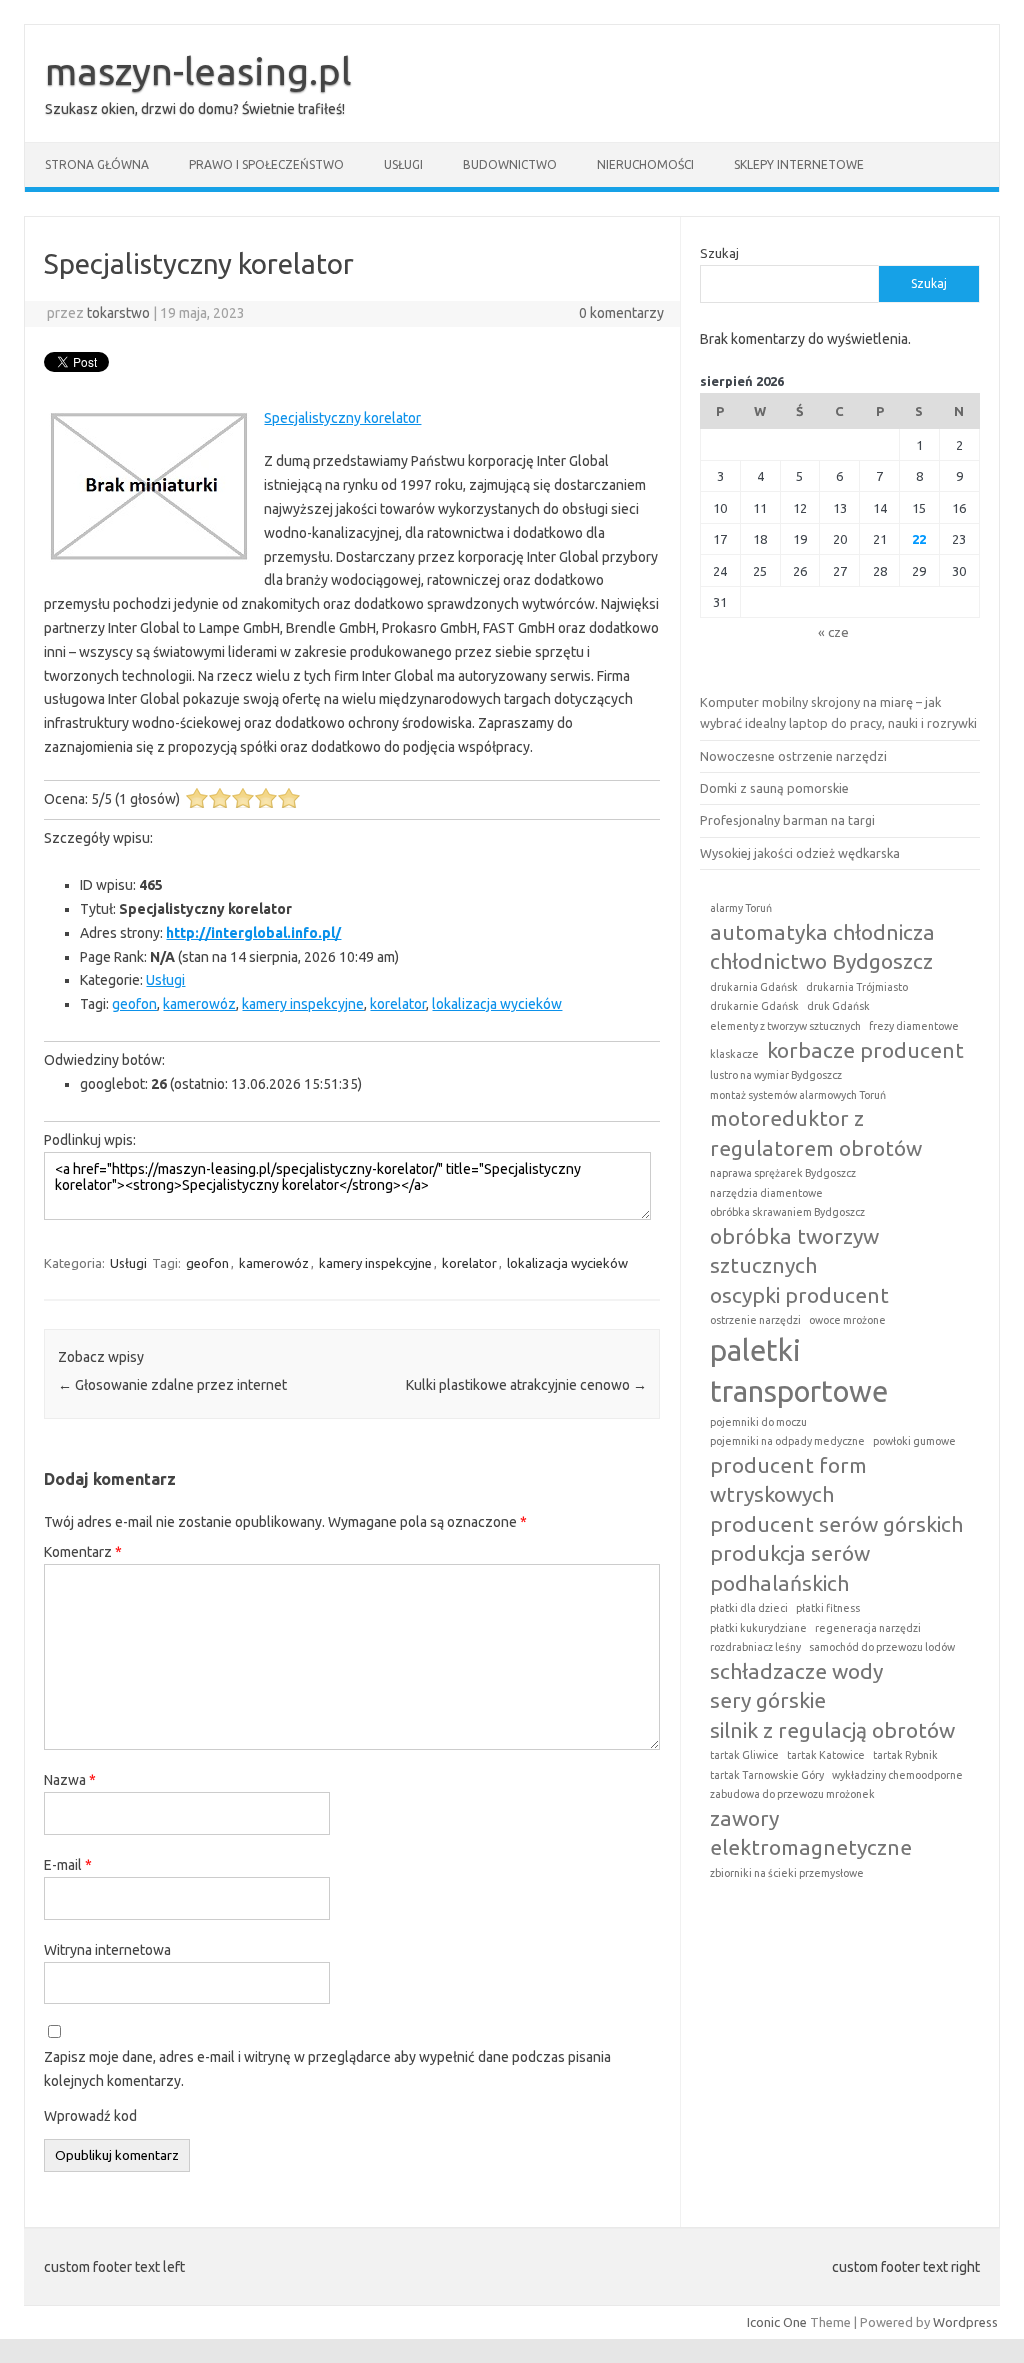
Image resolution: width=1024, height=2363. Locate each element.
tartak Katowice (826, 1755)
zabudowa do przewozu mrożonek (792, 1794)
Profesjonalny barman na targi (787, 820)
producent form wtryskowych (788, 1479)
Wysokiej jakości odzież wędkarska (800, 853)
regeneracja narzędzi (868, 1628)
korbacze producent (865, 1050)
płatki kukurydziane (758, 1628)
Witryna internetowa (107, 1950)
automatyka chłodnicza (822, 932)
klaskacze (734, 1054)
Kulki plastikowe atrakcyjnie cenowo (526, 1385)
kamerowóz (199, 1004)
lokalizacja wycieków (497, 1004)
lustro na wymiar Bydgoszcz (776, 1075)
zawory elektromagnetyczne (811, 1832)
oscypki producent (799, 1295)
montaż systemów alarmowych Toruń (798, 1095)
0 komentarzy (621, 313)
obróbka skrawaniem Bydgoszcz (787, 1212)
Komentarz (83, 1552)
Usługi (403, 164)
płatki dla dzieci (749, 1608)
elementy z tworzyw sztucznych (785, 1026)
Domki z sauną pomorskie (774, 788)
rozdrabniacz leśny (755, 1647)
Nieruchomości (645, 164)
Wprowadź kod (90, 2116)
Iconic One (777, 2322)
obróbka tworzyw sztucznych (794, 1250)
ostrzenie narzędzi (755, 1320)
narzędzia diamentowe (766, 1193)
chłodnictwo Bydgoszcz (821, 961)
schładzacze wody (796, 1671)
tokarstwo (118, 313)
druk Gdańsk (838, 1006)
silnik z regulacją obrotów (832, 1730)
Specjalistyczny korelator (342, 418)
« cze (833, 632)
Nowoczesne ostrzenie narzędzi (793, 756)
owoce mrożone (847, 1320)
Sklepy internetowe (799, 164)
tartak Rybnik (905, 1755)
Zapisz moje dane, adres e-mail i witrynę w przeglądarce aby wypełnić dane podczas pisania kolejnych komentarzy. (327, 2069)
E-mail (68, 1865)
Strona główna (97, 164)
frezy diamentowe (914, 1026)
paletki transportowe (799, 1371)
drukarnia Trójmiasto (857, 987)
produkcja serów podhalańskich (790, 1567)
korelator (398, 1004)
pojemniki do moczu (758, 1422)
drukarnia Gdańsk (754, 987)
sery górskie (768, 1700)
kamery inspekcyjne (303, 1004)
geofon (134, 1004)
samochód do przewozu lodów (882, 1647)
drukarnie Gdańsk (754, 1006)
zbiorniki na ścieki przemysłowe (787, 1873)
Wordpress (965, 2322)
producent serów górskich (836, 1524)
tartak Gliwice (744, 1755)
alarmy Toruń (741, 908)
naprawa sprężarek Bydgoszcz (783, 1173)
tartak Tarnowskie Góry (767, 1775)
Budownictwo (510, 164)
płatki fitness (828, 1608)
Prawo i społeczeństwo (266, 164)
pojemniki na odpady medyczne (787, 1441)
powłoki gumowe (914, 1441)
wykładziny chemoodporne (897, 1775)
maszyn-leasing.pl (198, 71)
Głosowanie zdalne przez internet (172, 1385)
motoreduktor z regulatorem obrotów (816, 1132)
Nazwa (70, 1780)
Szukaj (719, 253)
